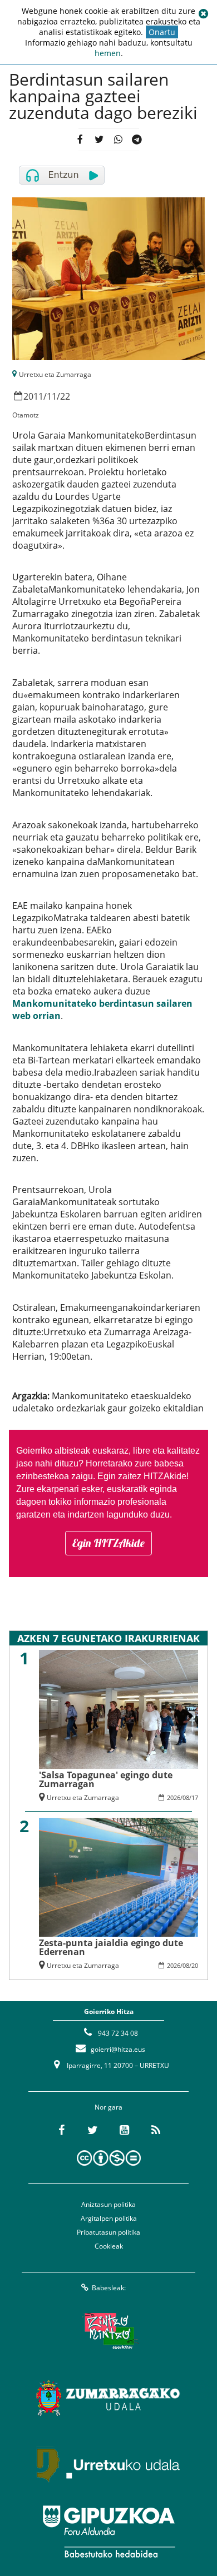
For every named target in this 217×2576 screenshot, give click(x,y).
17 (195, 1797)
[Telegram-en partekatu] (137, 140)
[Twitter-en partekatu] (99, 140)
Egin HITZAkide (108, 1543)
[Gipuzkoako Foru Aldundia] (108, 2532)
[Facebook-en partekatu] (80, 140)
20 (195, 1965)
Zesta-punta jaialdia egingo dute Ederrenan (111, 1947)
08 (186, 1797)
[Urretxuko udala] (108, 2465)
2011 (33, 396)
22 (65, 396)
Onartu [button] (162, 32)
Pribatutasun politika (108, 2232)
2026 (174, 1797)
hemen (108, 53)
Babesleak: (109, 2288)
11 (52, 396)
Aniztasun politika (108, 2204)
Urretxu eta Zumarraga (55, 374)
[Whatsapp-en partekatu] (118, 140)
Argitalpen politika (109, 2218)
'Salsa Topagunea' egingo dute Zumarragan (106, 1779)
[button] (203, 14)
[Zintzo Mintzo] (109, 2331)
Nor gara (108, 2107)
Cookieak (109, 2246)
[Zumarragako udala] (108, 2398)
